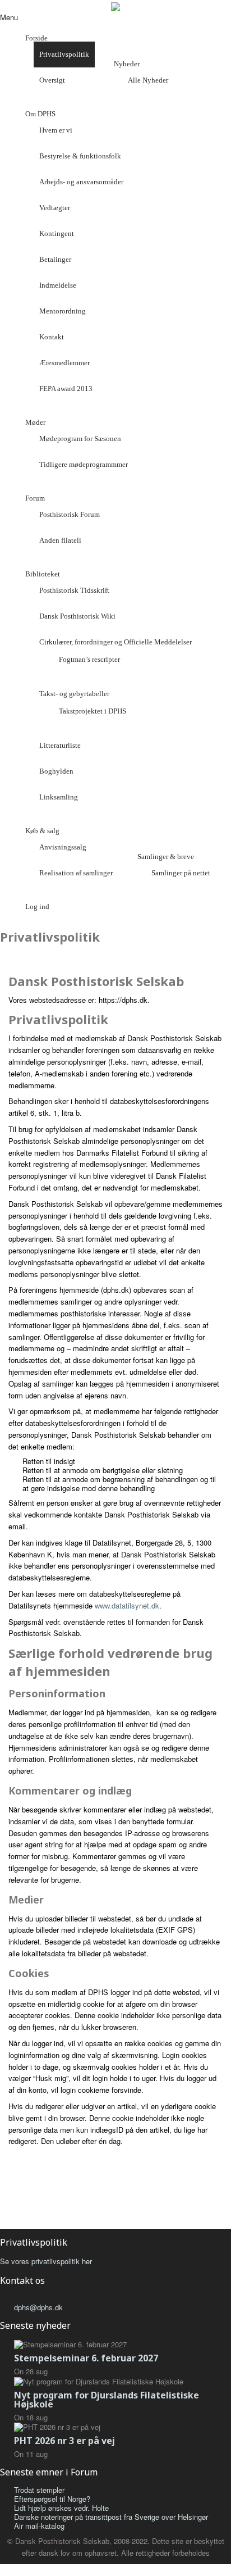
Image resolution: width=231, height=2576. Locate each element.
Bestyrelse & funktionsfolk (80, 156)
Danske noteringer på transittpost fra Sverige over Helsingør (111, 2517)
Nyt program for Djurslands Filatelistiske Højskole (107, 2400)
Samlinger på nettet (181, 873)
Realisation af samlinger (76, 873)
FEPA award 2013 (66, 389)
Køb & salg (42, 831)
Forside (36, 38)
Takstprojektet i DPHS (93, 711)
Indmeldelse (58, 285)
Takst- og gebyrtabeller (74, 694)
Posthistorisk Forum (70, 514)
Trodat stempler (39, 2490)
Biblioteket (43, 574)
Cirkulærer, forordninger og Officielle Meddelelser (115, 642)
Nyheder (127, 64)
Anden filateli (60, 540)
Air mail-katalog (39, 2526)
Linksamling (59, 797)
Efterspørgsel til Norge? (52, 2499)
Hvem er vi (56, 130)
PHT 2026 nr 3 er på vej (64, 2441)
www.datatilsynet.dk (127, 1605)
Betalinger (55, 259)
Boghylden (56, 771)
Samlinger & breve (166, 857)
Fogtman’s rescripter (89, 659)
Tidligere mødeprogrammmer (84, 464)
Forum (35, 498)
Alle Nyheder (148, 80)
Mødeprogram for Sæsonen (80, 439)
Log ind (37, 907)
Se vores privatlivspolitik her (46, 2261)
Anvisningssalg (63, 847)
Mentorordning (63, 311)
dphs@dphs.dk (38, 2307)
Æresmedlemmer (64, 363)
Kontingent (57, 233)
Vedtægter (55, 208)
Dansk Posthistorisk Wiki (77, 616)
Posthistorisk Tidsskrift (74, 590)
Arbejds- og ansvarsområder (81, 182)
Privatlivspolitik (64, 54)
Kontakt (52, 337)
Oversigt (52, 80)
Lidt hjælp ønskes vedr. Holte (61, 2508)
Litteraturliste (60, 745)
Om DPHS (40, 114)
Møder (35, 422)
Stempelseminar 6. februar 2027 (86, 2358)
